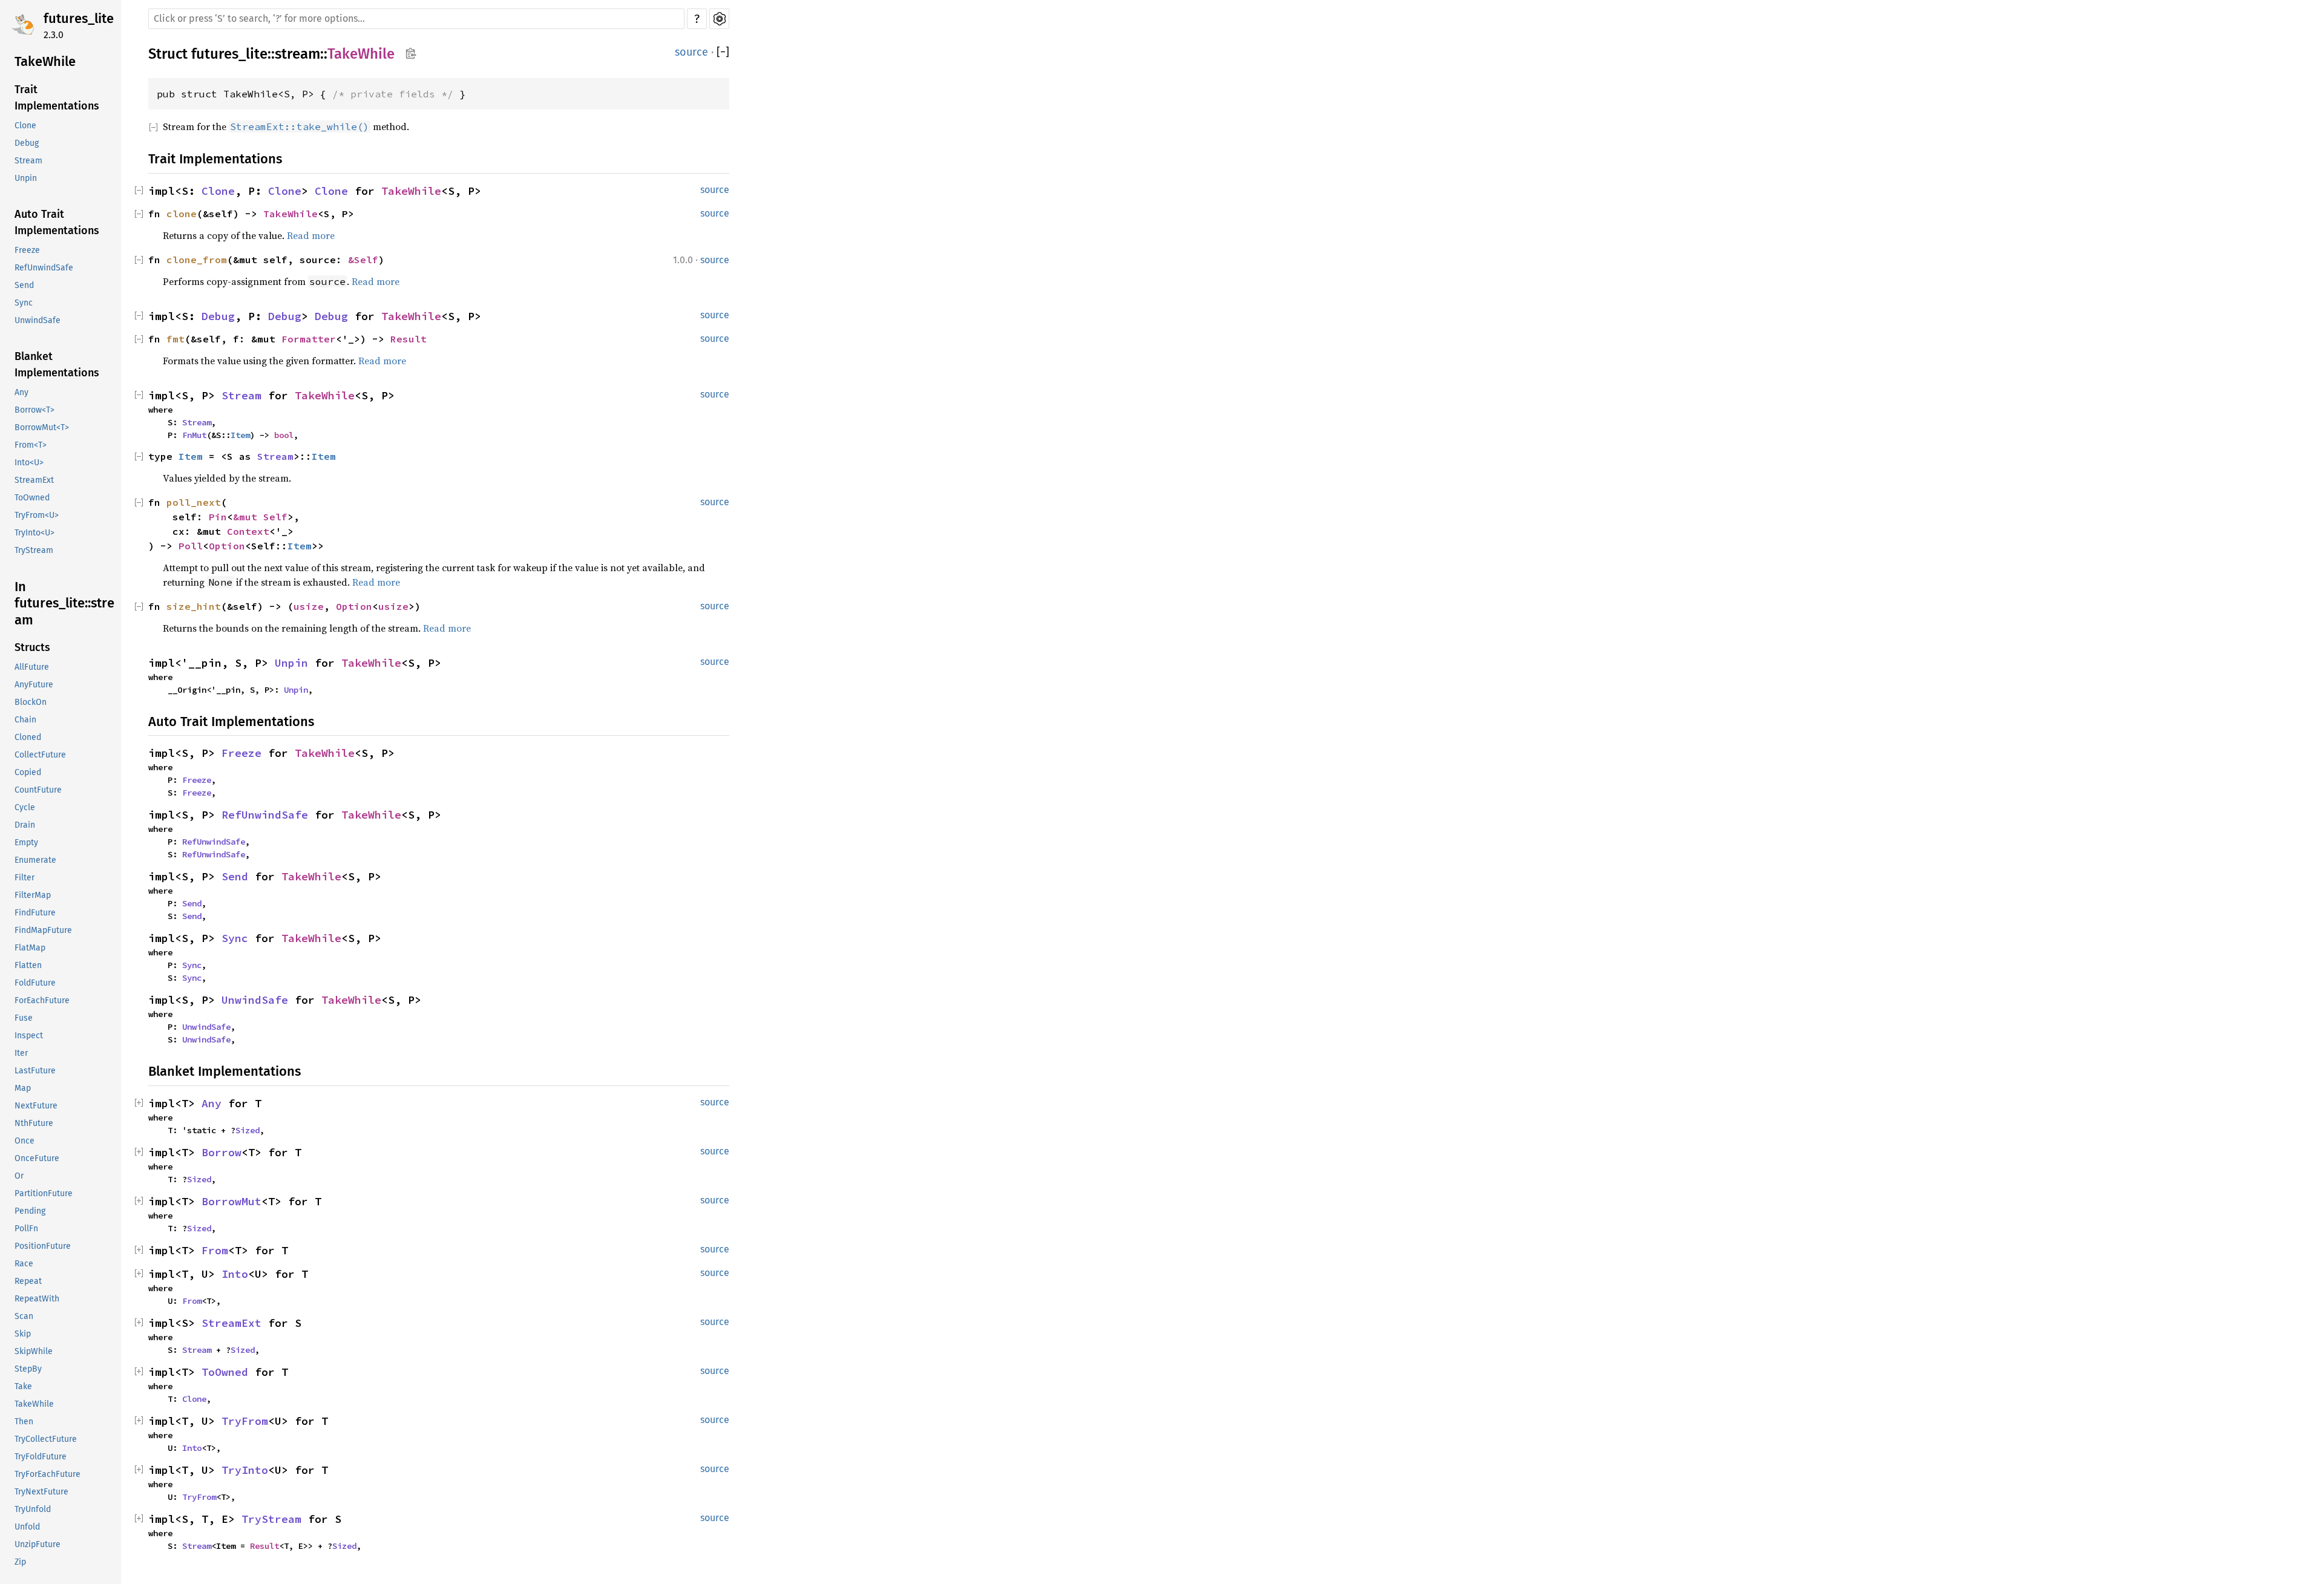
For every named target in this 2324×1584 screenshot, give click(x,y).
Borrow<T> (34, 410)
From (215, 1250)
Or (19, 1177)
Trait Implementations (57, 98)
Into (235, 1274)
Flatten (28, 966)
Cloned (28, 738)
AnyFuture (34, 685)
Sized (248, 1130)
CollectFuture (40, 755)
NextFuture (36, 1106)
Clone (25, 126)
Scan (24, 1317)
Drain (25, 826)
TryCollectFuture (46, 1440)
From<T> (31, 445)
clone (182, 214)
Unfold (27, 1527)
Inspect (29, 1036)
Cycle (25, 808)
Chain (25, 720)
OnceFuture (37, 1159)
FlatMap (30, 948)
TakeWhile (45, 61)
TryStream (34, 550)
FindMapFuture (43, 931)
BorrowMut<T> (42, 427)
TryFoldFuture (41, 1457)
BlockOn (31, 703)
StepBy (28, 1370)
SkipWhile (34, 1352)
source (691, 52)
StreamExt (34, 480)
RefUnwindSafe (44, 268)
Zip (20, 1563)
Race (24, 1264)
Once (25, 1141)
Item (240, 435)
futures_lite (79, 18)
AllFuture (32, 668)
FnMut (194, 435)
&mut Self (260, 517)
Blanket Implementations (57, 365)
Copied (28, 773)
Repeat (28, 1282)
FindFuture (35, 913)
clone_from (197, 260)
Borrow (222, 1152)
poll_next (194, 502)
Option (227, 546)
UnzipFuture (38, 1545)
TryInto (245, 1470)
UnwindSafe (38, 320)
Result (409, 339)
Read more (311, 235)
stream (297, 54)
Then (24, 1422)
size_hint (194, 606)
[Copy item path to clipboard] (411, 54)
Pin (218, 517)
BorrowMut (231, 1201)
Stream (28, 161)
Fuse (24, 1019)
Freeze (27, 250)
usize (309, 606)
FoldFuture (35, 983)
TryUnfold (33, 1510)
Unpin (26, 178)
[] (723, 52)
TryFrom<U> (37, 515)
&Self (363, 260)
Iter (21, 1054)
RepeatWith (37, 1299)
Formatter (309, 339)
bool (284, 435)
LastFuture (35, 1071)
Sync (24, 303)
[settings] (719, 19)
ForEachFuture (42, 1001)
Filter (25, 878)
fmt (176, 339)
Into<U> (29, 463)
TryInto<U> (34, 533)
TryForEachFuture (48, 1475)
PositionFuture (43, 1247)
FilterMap (33, 896)
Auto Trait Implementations (57, 222)
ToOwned (32, 498)
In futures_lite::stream (64, 603)
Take (23, 1387)
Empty (26, 843)
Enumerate (35, 861)
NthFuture (34, 1124)
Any (21, 392)
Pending (30, 1212)
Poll (191, 546)
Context (248, 531)
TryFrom (245, 1421)
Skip (23, 1334)
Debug (27, 143)
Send (24, 285)
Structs (32, 648)
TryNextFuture (41, 1492)
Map (23, 1089)
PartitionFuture (44, 1194)
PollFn (26, 1229)
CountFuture (38, 790)
